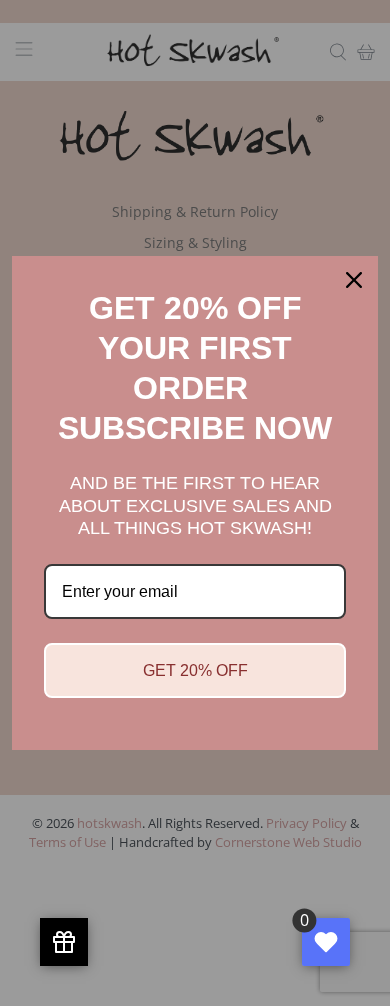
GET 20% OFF (195, 670)
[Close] (354, 280)
